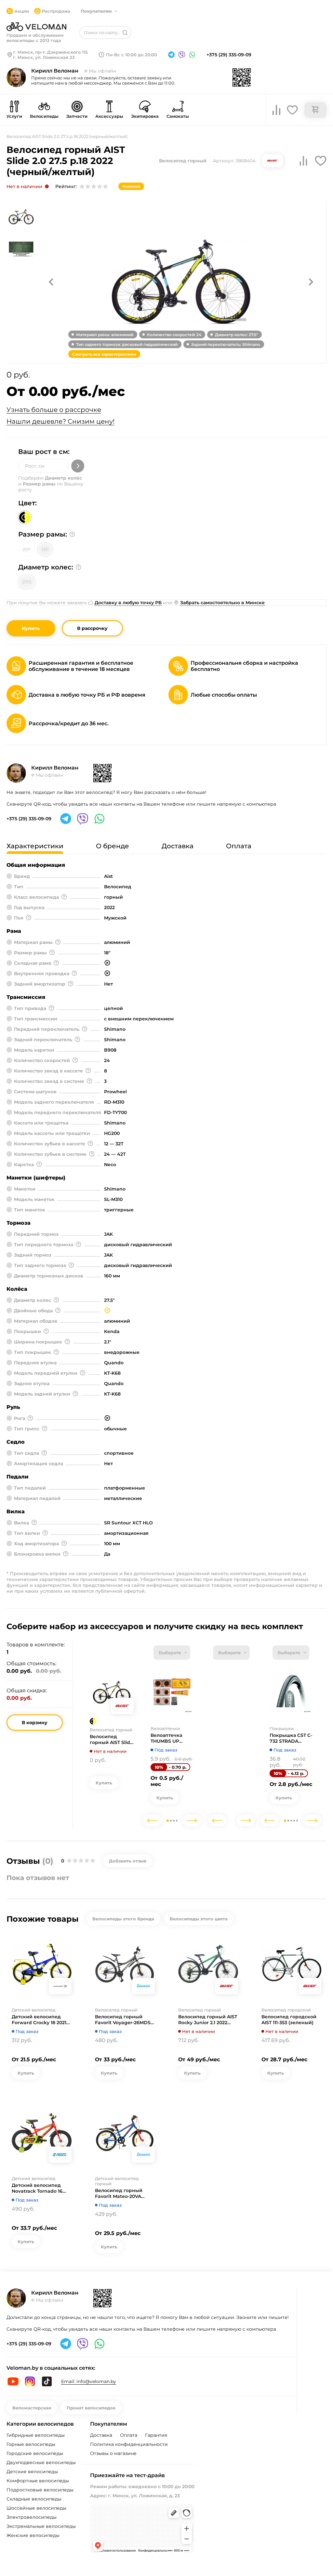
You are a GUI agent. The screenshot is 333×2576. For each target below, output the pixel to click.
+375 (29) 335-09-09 (229, 55)
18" (45, 549)
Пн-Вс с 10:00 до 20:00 (132, 55)
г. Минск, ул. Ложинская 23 (44, 57)
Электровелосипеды (32, 2517)
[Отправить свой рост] (78, 466)
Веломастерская (32, 2408)
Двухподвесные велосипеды (41, 2462)
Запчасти (77, 116)
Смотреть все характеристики (104, 354)
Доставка (101, 2435)
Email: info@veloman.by (89, 2381)
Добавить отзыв (128, 1861)
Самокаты (178, 116)
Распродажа (56, 11)
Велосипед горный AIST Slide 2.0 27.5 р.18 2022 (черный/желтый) (112, 1739)
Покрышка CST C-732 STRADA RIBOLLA (291, 1738)
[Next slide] (192, 1820)
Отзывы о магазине (113, 2453)
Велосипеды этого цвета (199, 1919)
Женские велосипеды (33, 2535)
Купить (31, 628)
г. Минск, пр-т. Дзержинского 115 (50, 52)
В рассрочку (92, 628)
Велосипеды (44, 116)
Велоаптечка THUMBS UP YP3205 (166, 1738)
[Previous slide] (152, 1820)
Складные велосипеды (34, 2499)
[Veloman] (36, 27)
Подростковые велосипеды (40, 2490)
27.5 (27, 582)
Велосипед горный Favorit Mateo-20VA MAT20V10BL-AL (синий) (124, 2193)
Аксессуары (109, 116)
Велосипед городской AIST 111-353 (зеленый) (289, 2020)
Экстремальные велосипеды (41, 2526)
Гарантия (156, 2435)
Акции (22, 11)
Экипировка (145, 116)
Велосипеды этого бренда (123, 1919)
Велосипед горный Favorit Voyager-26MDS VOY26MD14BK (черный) (125, 2020)
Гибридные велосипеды (36, 2435)
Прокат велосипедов (91, 2408)
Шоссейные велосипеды (36, 2508)
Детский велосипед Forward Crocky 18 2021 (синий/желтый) (39, 2020)
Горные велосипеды (31, 2444)
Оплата (129, 2435)
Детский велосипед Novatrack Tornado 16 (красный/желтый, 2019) (41, 2188)
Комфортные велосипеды (38, 2481)
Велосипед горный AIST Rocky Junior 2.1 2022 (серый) (208, 2020)
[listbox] (172, 1653)
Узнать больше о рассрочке (54, 410)
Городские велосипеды (35, 2453)
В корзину (35, 1723)
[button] (51, 282)
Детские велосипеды (32, 2472)
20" (27, 549)
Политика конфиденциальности (129, 2444)
